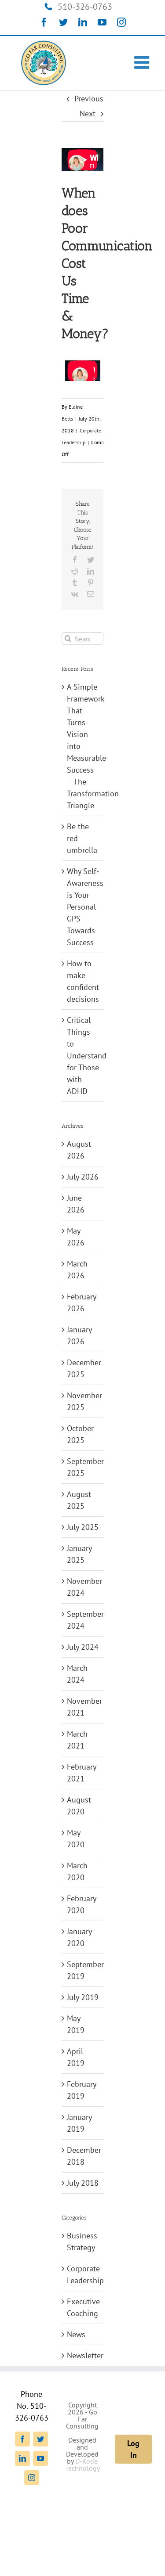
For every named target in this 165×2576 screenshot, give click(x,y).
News (76, 2334)
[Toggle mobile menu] (143, 62)
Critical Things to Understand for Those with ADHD (87, 1056)
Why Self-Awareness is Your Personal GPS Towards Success (85, 907)
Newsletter (83, 2355)
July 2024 (83, 1647)
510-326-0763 (85, 7)
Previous (89, 99)
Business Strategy (82, 2241)
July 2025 (83, 1527)
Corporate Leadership (83, 2274)
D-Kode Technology (82, 2464)
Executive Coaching (83, 2307)
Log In (133, 2449)
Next (88, 113)
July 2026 (83, 1177)
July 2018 (83, 2183)
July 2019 (83, 1997)
